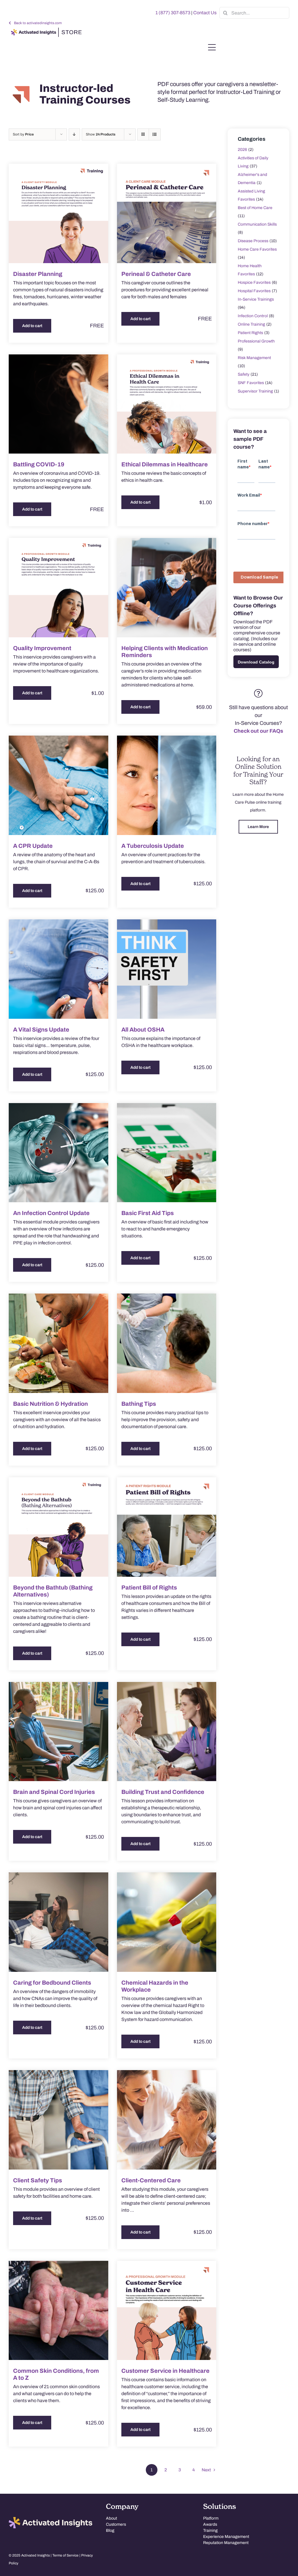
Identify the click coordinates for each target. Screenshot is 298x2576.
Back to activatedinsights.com (38, 23)
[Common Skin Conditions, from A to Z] (58, 2311)
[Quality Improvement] (58, 588)
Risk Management (254, 358)
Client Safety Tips (38, 2180)
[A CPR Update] (58, 785)
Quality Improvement (42, 648)
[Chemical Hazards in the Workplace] (167, 1922)
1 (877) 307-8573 (173, 13)
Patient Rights (250, 333)
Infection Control (253, 316)
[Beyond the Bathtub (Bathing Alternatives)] (58, 1527)
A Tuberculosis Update (153, 846)
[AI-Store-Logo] (45, 30)
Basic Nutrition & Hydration (50, 1404)
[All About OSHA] (167, 969)
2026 (242, 150)
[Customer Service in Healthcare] (167, 2311)
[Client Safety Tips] (58, 2120)
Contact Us (205, 13)
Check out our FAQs (258, 731)
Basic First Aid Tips (148, 1213)
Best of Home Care (255, 208)
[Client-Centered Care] (167, 2120)
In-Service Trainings (256, 299)
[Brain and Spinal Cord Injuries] (58, 1732)
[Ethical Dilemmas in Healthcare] (167, 404)
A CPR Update (33, 846)
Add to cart (32, 326)
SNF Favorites (251, 383)
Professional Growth (256, 341)
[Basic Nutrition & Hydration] (58, 1343)
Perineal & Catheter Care (156, 274)
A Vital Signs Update (41, 1030)
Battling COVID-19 (39, 464)
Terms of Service (65, 2555)
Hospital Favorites (254, 291)
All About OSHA (143, 1030)
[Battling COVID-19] (58, 404)
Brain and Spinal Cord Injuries (54, 1792)
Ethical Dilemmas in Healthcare (165, 464)
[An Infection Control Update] (58, 1153)
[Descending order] (74, 134)
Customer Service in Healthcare (165, 2371)
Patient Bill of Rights (149, 1587)
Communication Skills (257, 224)
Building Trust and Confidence (163, 1792)
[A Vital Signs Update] (58, 969)
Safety (244, 374)
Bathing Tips (139, 1404)
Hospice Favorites (254, 282)
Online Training (251, 324)
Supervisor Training (255, 391)
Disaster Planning (38, 274)
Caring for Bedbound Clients (52, 1983)
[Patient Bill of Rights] (167, 1527)
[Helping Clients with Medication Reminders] (167, 588)
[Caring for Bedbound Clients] (58, 1922)
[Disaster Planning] (58, 213)
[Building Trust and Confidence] (167, 1732)
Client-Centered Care (151, 2180)
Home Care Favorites (257, 249)
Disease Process (253, 241)
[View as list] (155, 134)
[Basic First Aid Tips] (167, 1153)
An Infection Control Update (51, 1213)
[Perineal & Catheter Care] (167, 213)
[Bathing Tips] (167, 1343)
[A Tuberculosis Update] (167, 785)
